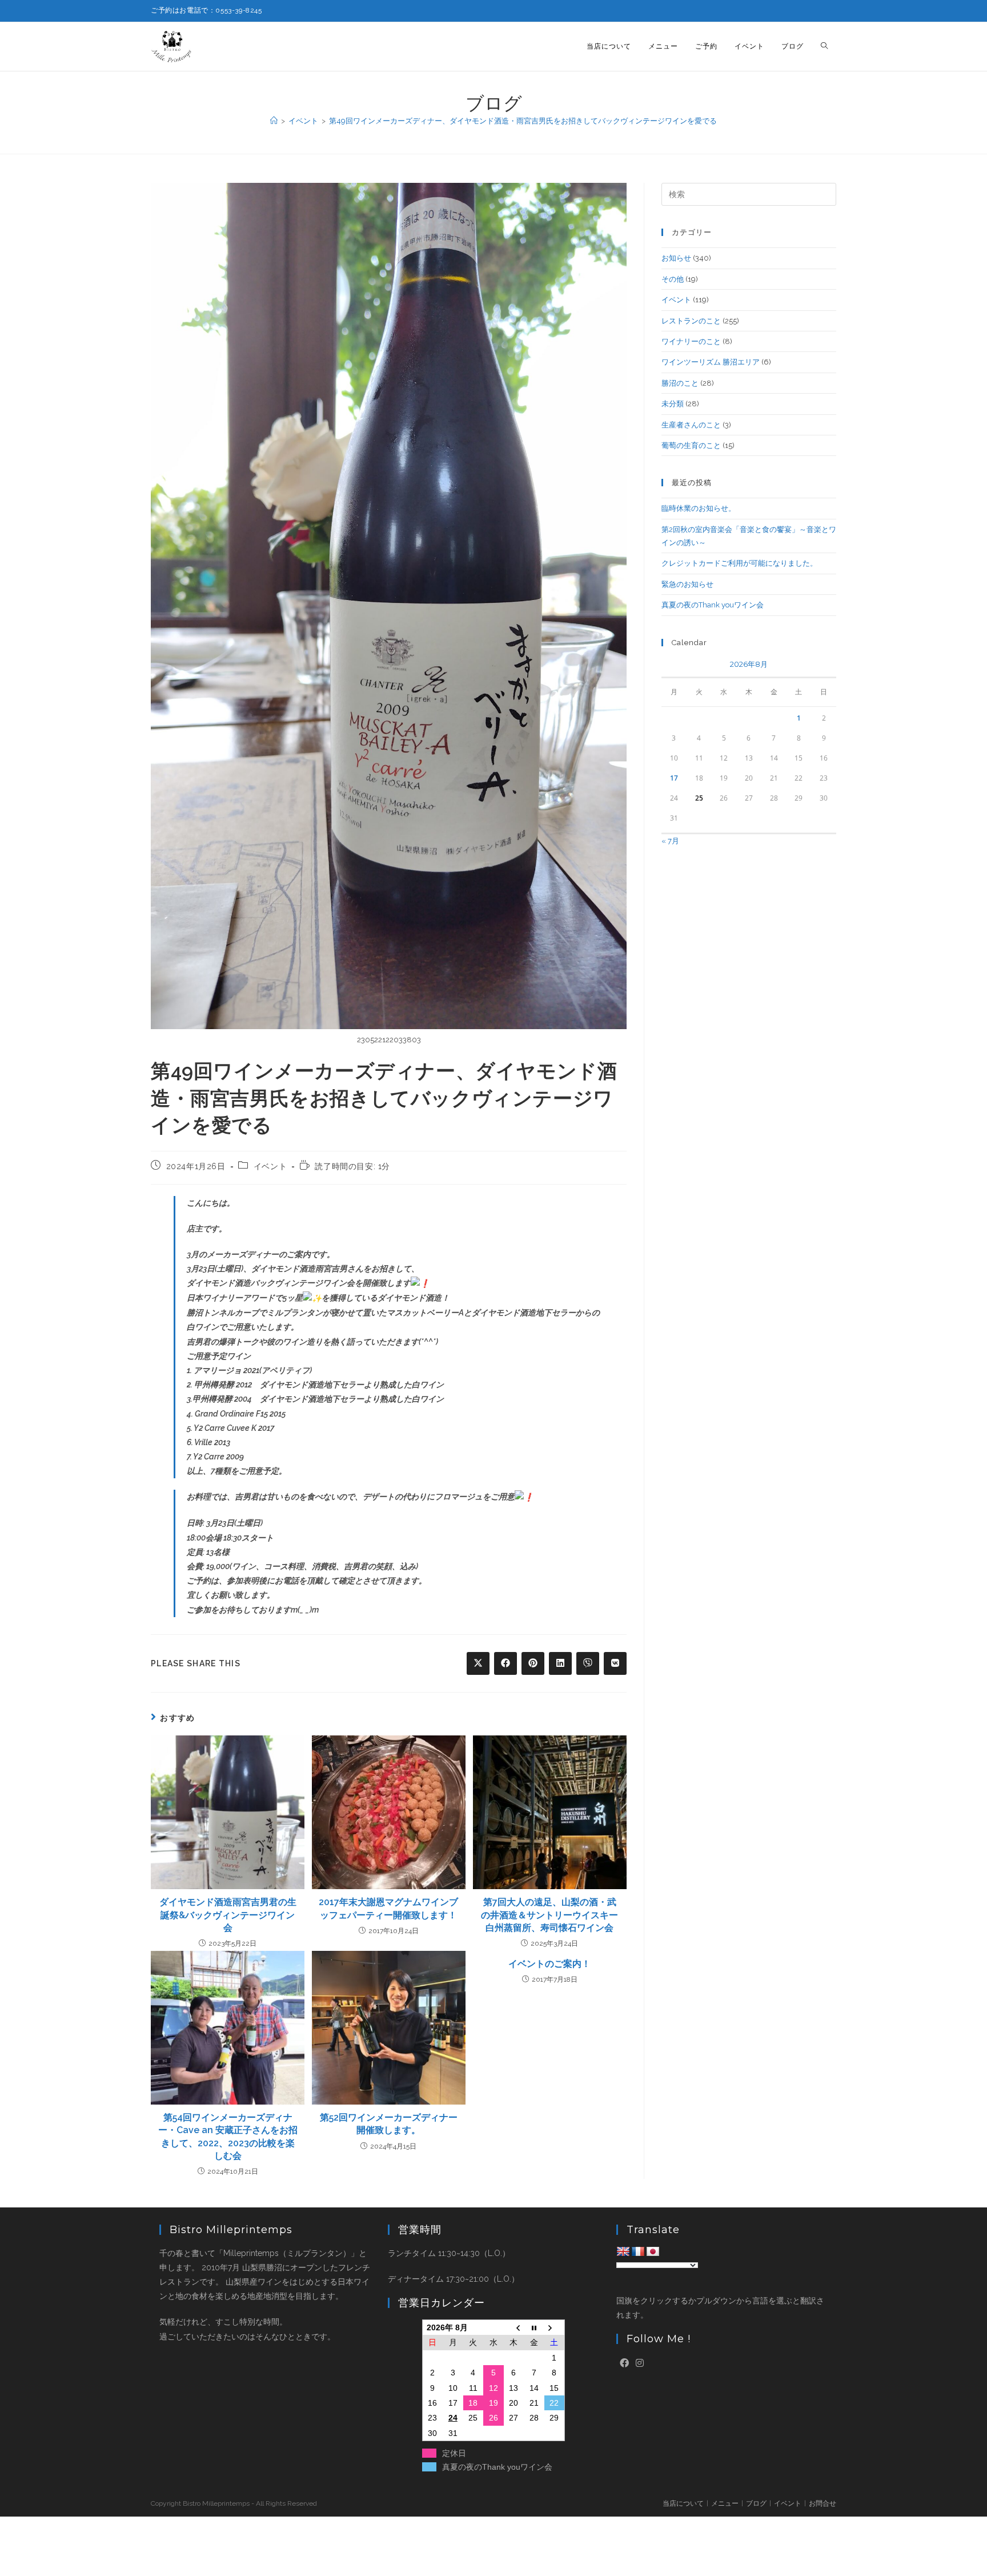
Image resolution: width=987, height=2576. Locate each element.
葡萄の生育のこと (691, 445)
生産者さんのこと (691, 425)
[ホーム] (274, 121)
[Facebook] (624, 2364)
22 (554, 2403)
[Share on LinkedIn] (560, 1663)
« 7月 (670, 841)
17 (674, 778)
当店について (683, 2503)
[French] (638, 2252)
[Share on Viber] (588, 1663)
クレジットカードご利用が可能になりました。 (739, 563)
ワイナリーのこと (691, 341)
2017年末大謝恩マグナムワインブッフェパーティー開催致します (388, 1908)
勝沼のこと (680, 383)
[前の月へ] (514, 2328)
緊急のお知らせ (687, 584)
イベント (270, 1166)
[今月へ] (534, 2328)
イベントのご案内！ (549, 1964)
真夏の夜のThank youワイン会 (713, 605)
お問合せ (822, 2503)
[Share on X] (478, 1663)
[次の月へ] (555, 2328)
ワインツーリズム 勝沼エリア (711, 362)
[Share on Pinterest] (533, 1663)
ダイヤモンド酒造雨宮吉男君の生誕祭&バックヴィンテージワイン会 (228, 1915)
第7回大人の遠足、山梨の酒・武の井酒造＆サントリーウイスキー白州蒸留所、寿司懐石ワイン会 (549, 1915)
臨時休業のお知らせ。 (699, 508)
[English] (623, 2252)
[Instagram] (640, 2364)
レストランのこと (691, 321)
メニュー (725, 2503)
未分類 (673, 404)
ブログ (756, 2503)
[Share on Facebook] (505, 1663)
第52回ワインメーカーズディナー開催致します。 (389, 2124)
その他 (673, 279)
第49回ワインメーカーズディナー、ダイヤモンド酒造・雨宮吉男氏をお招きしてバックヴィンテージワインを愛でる (523, 121)
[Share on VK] (615, 1663)
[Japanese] (653, 2252)
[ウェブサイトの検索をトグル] (824, 47)
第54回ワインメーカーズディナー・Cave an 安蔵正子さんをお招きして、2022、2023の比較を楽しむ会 (228, 2137)
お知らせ (676, 258)
